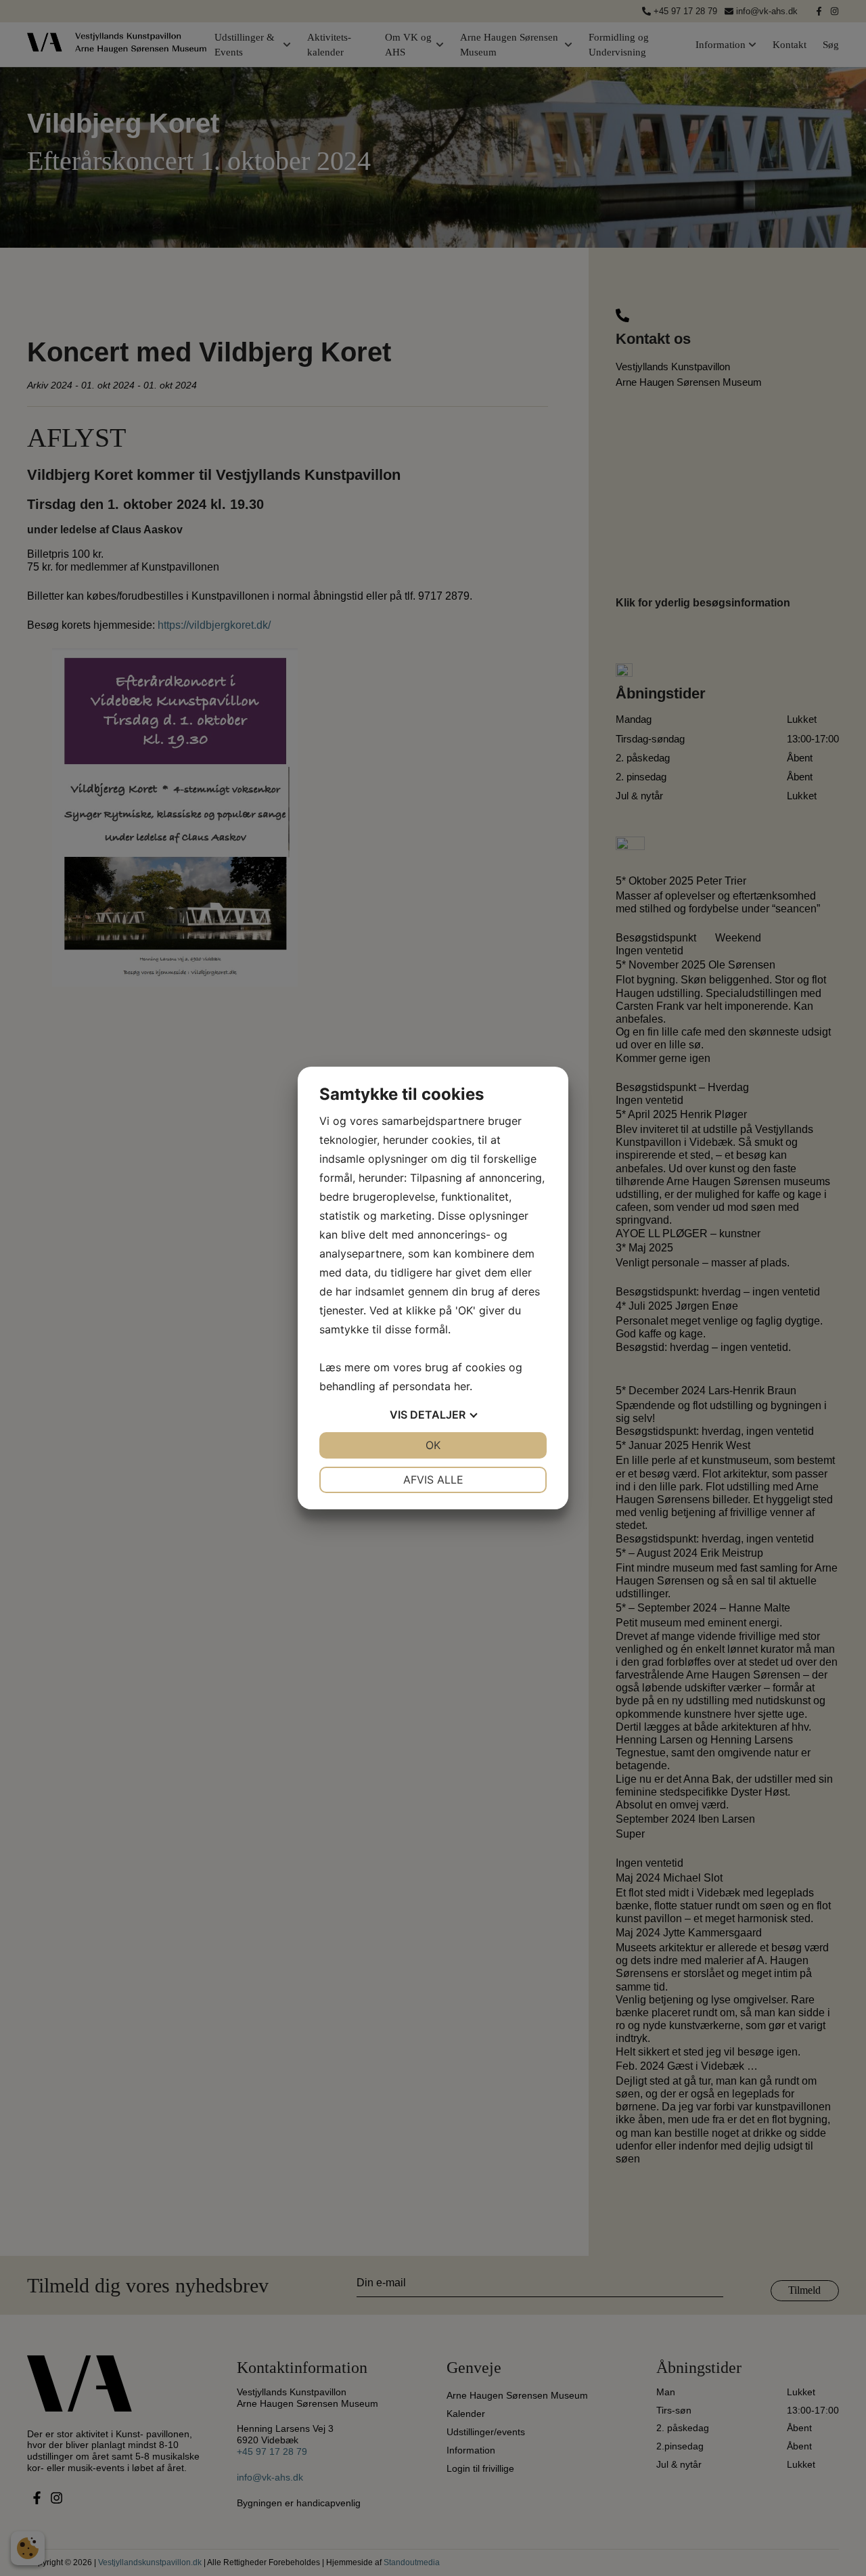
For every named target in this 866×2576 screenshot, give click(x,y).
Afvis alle (433, 1480)
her (462, 1386)
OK (433, 1445)
